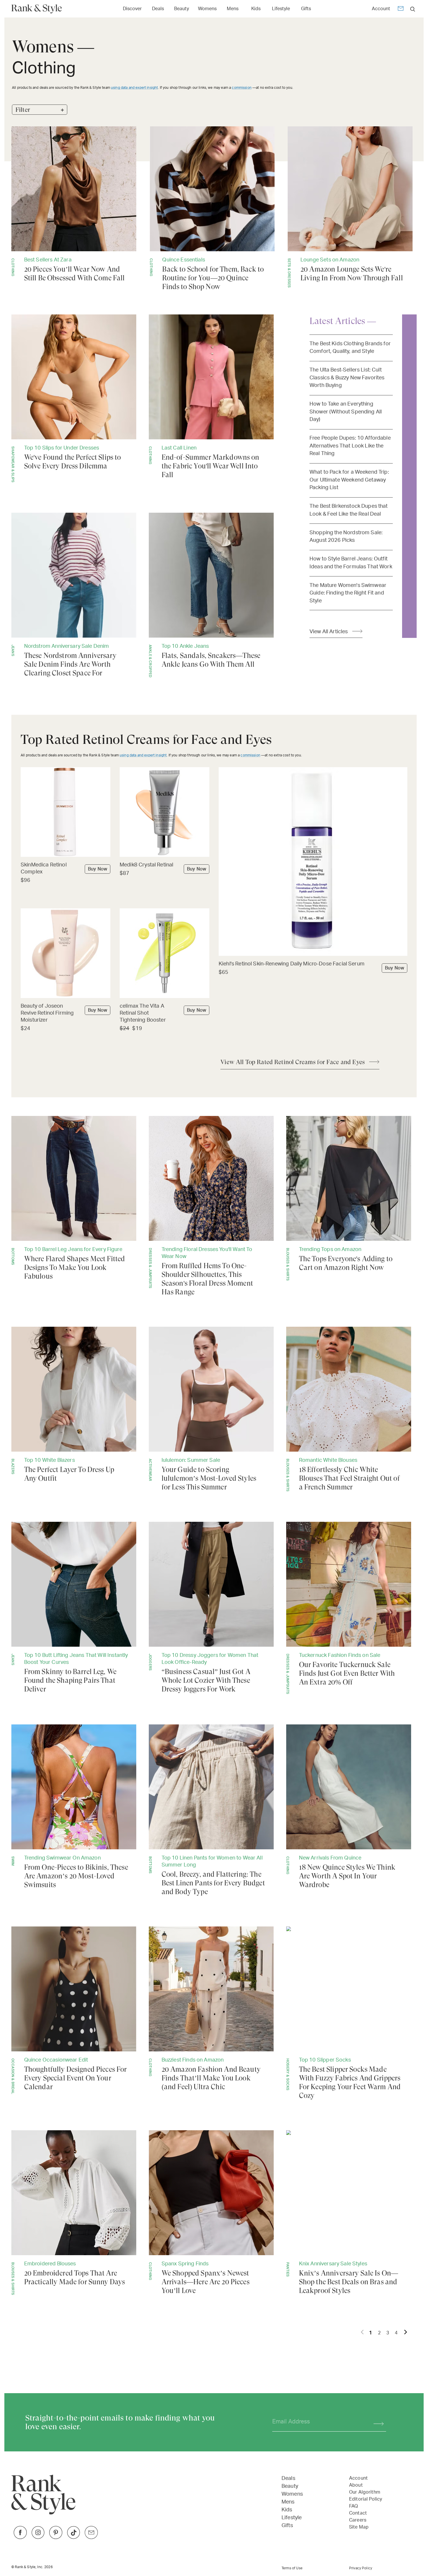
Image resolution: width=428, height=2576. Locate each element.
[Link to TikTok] (74, 2537)
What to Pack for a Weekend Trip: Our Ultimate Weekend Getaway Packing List (349, 480)
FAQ (353, 2506)
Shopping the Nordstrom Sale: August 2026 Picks (346, 536)
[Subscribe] (376, 2422)
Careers (358, 2520)
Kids (256, 9)
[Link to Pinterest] (56, 2537)
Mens (233, 9)
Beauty (182, 9)
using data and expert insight (134, 88)
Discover (132, 9)
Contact (358, 2513)
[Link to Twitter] (91, 2537)
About (356, 2485)
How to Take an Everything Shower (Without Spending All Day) (346, 412)
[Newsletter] (401, 9)
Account (381, 9)
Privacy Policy (361, 2568)
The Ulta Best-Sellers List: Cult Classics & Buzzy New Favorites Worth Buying (347, 378)
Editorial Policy (366, 2499)
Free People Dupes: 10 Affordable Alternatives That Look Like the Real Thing (350, 446)
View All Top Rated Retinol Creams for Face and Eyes (293, 1062)
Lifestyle (281, 9)
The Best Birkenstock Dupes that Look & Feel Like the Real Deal (349, 510)
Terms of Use (292, 2568)
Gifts (306, 9)
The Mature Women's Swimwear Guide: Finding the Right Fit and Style (348, 593)
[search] (413, 9)
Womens (207, 9)
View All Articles (329, 632)
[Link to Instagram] (38, 2537)
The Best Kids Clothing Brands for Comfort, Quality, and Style (350, 347)
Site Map (359, 2527)
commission (242, 88)
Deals (158, 9)
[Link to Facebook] (20, 2537)
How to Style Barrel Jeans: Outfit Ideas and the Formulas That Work (351, 563)
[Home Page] (39, 9)
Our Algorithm (365, 2492)
